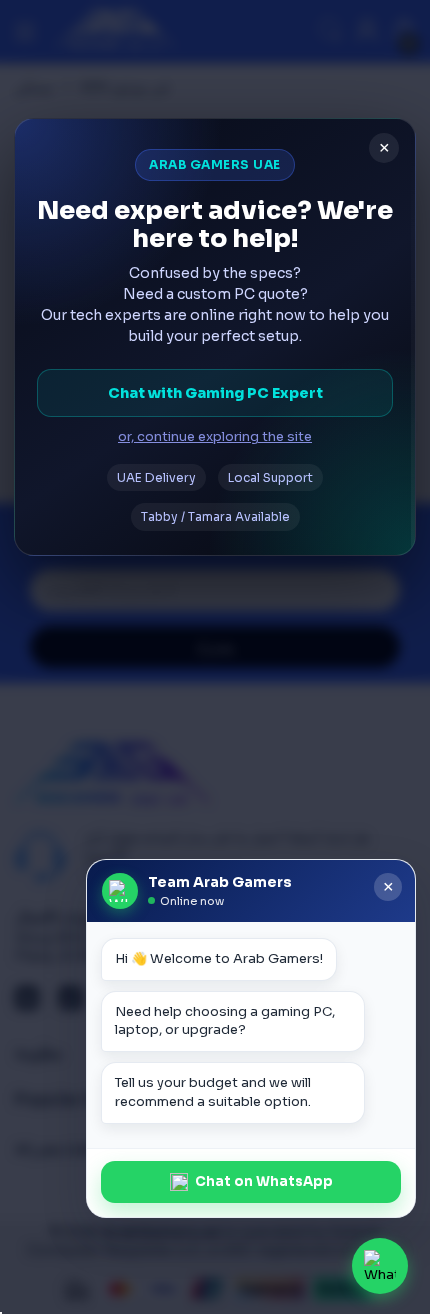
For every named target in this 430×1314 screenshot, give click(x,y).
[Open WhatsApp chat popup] (380, 1266)
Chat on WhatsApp (264, 1181)
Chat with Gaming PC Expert (215, 393)
